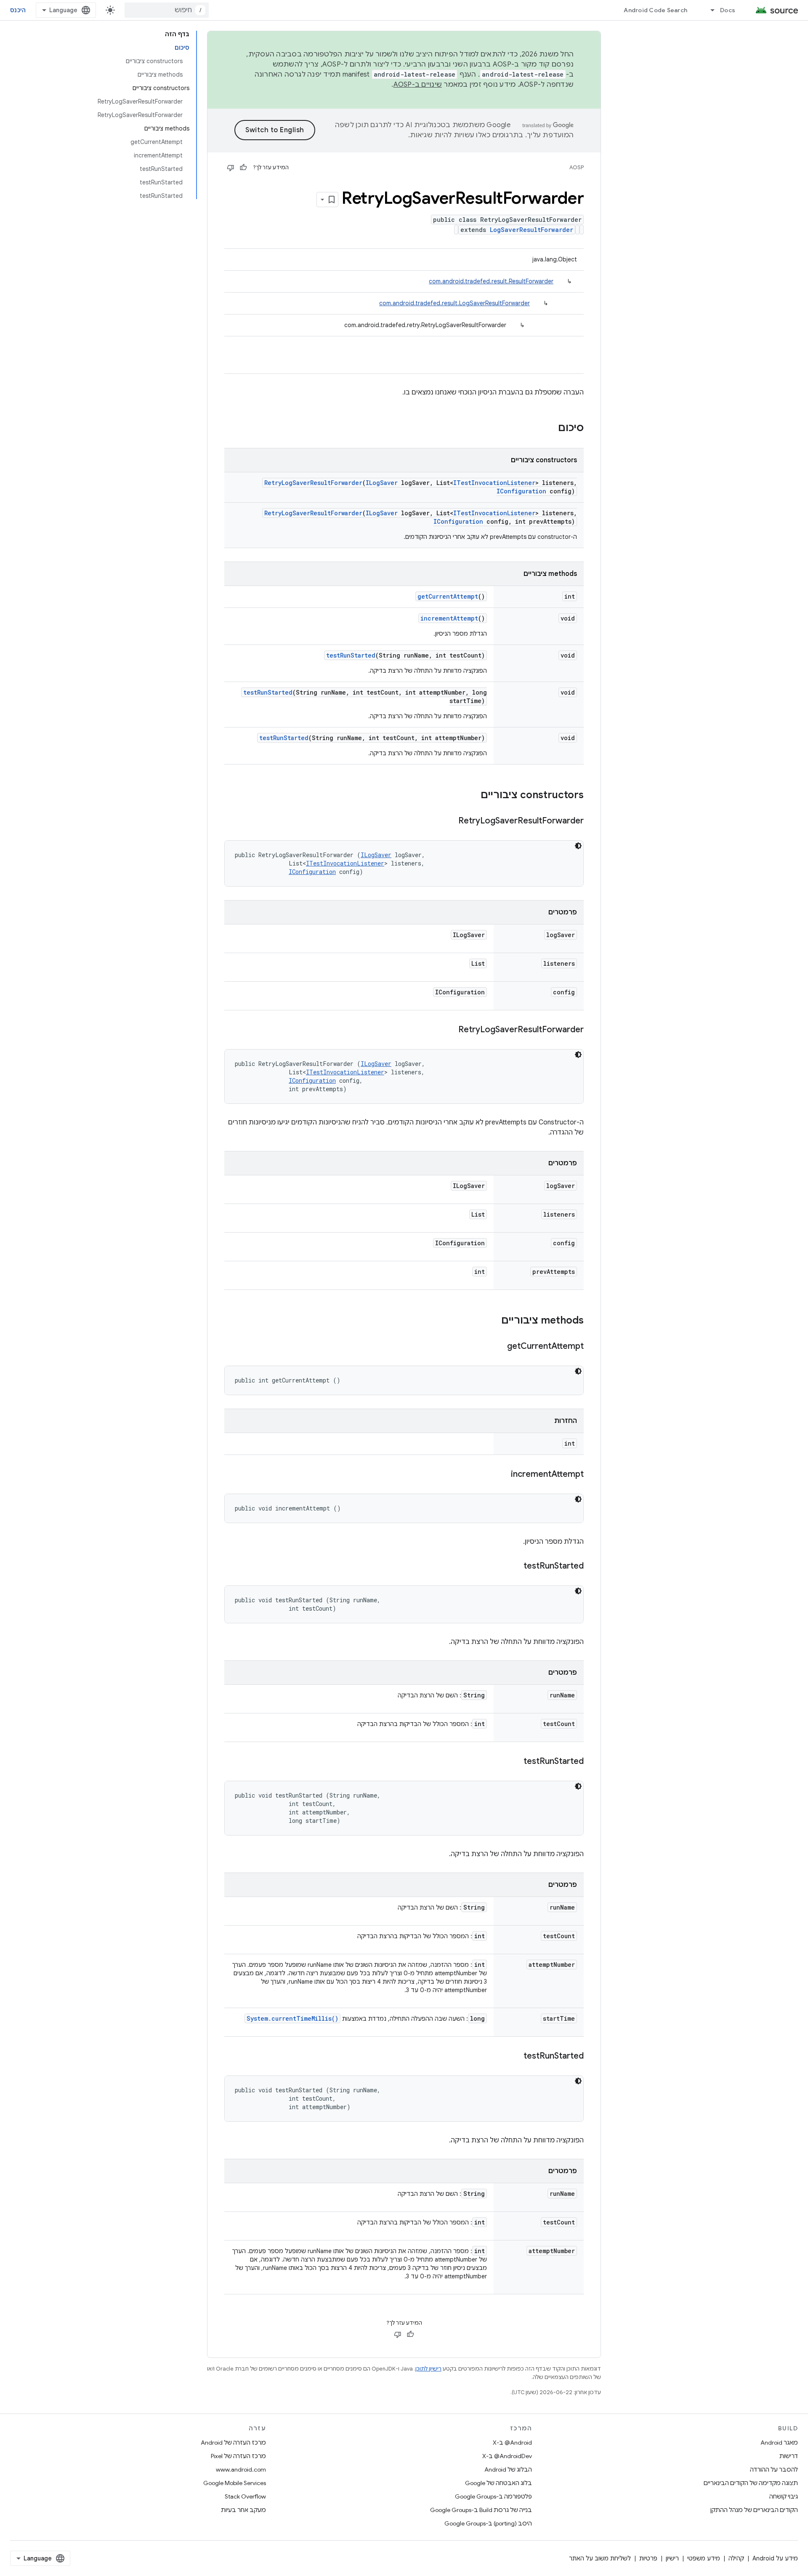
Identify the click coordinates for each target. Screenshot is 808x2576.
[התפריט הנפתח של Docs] (709, 10)
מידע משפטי (704, 2558)
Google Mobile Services (235, 2483)
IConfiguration (521, 491)
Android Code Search (655, 10)
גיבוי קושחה (784, 2496)
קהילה (736, 2558)
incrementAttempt (449, 618)
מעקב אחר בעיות (243, 2510)
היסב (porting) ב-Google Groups (488, 2523)
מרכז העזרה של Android (233, 2443)
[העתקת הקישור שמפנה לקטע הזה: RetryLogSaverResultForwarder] (450, 821)
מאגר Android (779, 2443)
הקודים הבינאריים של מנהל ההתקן (754, 2510)
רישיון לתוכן (428, 2369)
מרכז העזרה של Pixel (238, 2456)
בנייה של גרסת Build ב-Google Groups (481, 2510)
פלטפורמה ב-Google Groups (493, 2496)
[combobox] (167, 10)
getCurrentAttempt (448, 596)
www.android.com (241, 2469)
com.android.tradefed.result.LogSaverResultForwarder (454, 303)
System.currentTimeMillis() (292, 2018)
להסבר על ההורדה (774, 2469)
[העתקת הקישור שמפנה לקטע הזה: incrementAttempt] (502, 1475)
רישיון (672, 2558)
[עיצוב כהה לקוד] (578, 846)
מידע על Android (775, 2558)
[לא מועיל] (231, 168)
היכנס (18, 10)
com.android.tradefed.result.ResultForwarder (491, 281)
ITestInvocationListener (494, 483)
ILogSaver (382, 483)
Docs (728, 10)
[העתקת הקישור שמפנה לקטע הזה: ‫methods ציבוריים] (493, 1321)
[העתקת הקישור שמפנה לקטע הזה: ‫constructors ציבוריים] (472, 796)
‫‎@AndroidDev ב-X (507, 2456)
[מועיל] (243, 168)
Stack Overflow (245, 2496)
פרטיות (648, 2558)
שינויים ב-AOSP (418, 85)
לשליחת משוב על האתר (600, 2558)
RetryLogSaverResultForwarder (313, 483)
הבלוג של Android (508, 2469)
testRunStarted (351, 655)
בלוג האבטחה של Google (498, 2483)
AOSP (577, 167)
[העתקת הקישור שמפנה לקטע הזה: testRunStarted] (515, 1566)
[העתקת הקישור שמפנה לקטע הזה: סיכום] (550, 429)
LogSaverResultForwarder (532, 230)
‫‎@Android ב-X (512, 2443)
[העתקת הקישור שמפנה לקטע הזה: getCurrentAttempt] (499, 1347)
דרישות (789, 2456)
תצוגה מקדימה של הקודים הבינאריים (751, 2483)
